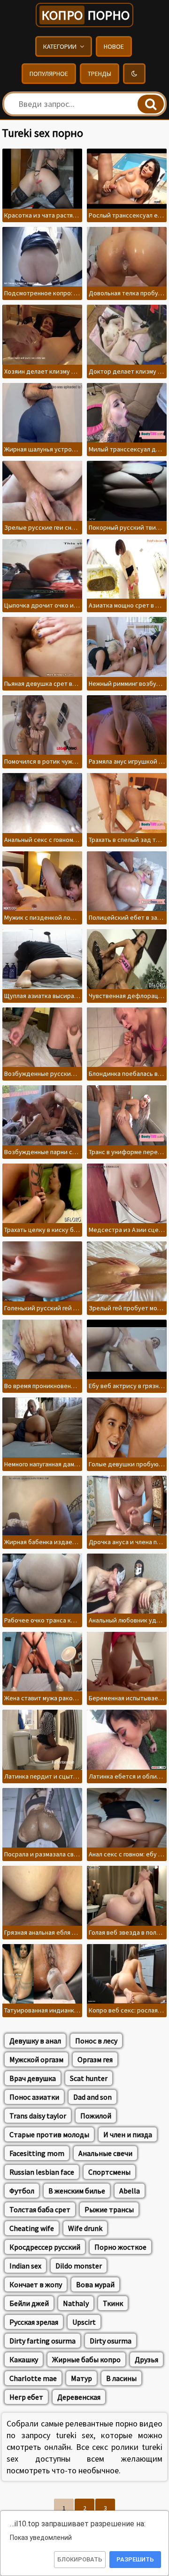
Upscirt (84, 2322)
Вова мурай (95, 2284)
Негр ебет (26, 2397)
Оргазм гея (95, 2059)
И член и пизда (128, 2134)
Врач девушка (33, 2078)
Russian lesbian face (42, 2172)
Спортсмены (109, 2172)
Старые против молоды (49, 2134)
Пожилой (96, 2116)
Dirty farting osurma (42, 2341)
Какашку (24, 2359)
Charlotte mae (33, 2378)
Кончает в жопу (36, 2284)
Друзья (146, 2359)
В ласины (121, 2378)
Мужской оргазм (36, 2059)
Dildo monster (79, 2266)
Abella (130, 2191)
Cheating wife (32, 2228)
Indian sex (25, 2266)
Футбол (22, 2191)
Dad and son (92, 2097)
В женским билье (77, 2191)
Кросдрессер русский (45, 2247)
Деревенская (79, 2397)
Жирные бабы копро (86, 2359)
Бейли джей (29, 2303)
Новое (114, 46)
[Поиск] (151, 104)
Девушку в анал (35, 2041)
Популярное (49, 74)
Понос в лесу (96, 2041)
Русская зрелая (34, 2322)
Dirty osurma (111, 2341)
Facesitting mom (37, 2153)
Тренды (100, 74)
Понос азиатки (34, 2097)
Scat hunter (89, 2078)
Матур (81, 2378)
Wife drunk (85, 2228)
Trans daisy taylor (38, 2116)
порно (85, 15)
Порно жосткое (120, 2247)
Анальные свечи (105, 2153)
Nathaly (76, 2303)
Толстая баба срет (40, 2209)
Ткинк (113, 2303)
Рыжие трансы (109, 2209)
